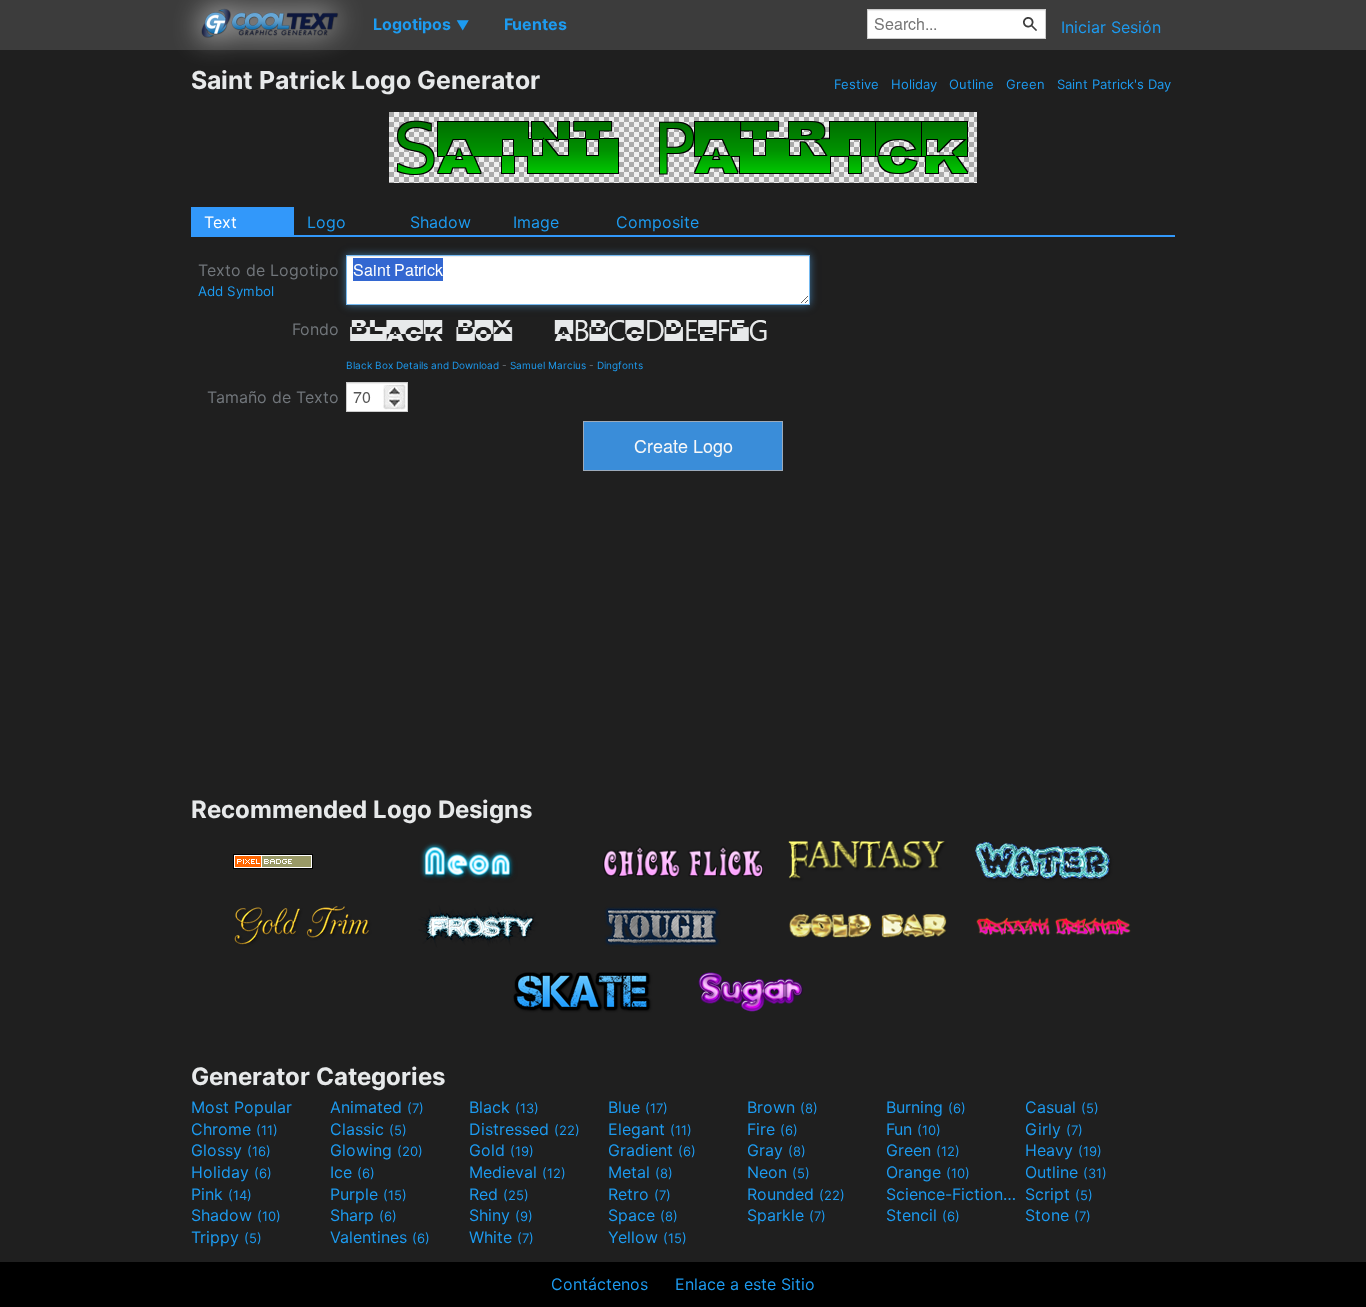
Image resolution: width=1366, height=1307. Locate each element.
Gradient (652, 1150)
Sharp (363, 1215)
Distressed (524, 1129)
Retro (639, 1194)
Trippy (226, 1237)
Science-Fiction (953, 1194)
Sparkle (786, 1215)
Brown (782, 1107)
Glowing (376, 1150)
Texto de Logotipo (268, 279)
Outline (971, 84)
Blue (638, 1107)
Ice (352, 1172)
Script (1059, 1194)
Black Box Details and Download (422, 365)
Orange (928, 1172)
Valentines (380, 1237)
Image (536, 222)
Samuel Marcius (548, 365)
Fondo (315, 329)
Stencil (923, 1215)
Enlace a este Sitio (745, 1284)
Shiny (501, 1215)
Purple (368, 1194)
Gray (776, 1150)
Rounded (796, 1194)
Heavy (1063, 1150)
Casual (1062, 1107)
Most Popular (241, 1107)
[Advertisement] (95, 365)
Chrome (234, 1129)
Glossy (231, 1150)
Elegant (650, 1129)
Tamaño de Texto (273, 397)
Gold (501, 1150)
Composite (657, 222)
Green (1025, 84)
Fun (913, 1129)
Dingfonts (620, 365)
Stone (1058, 1215)
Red (499, 1194)
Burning (926, 1107)
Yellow (647, 1237)
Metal (640, 1172)
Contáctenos (599, 1284)
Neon (778, 1172)
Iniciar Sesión (1111, 27)
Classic (368, 1129)
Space (643, 1215)
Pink (221, 1194)
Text (220, 222)
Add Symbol (236, 291)
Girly (1054, 1129)
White (501, 1237)
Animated (377, 1107)
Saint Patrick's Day (1114, 84)
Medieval (517, 1172)
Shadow (440, 222)
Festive (856, 84)
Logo (326, 222)
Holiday (914, 84)
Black (504, 1107)
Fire (772, 1129)
